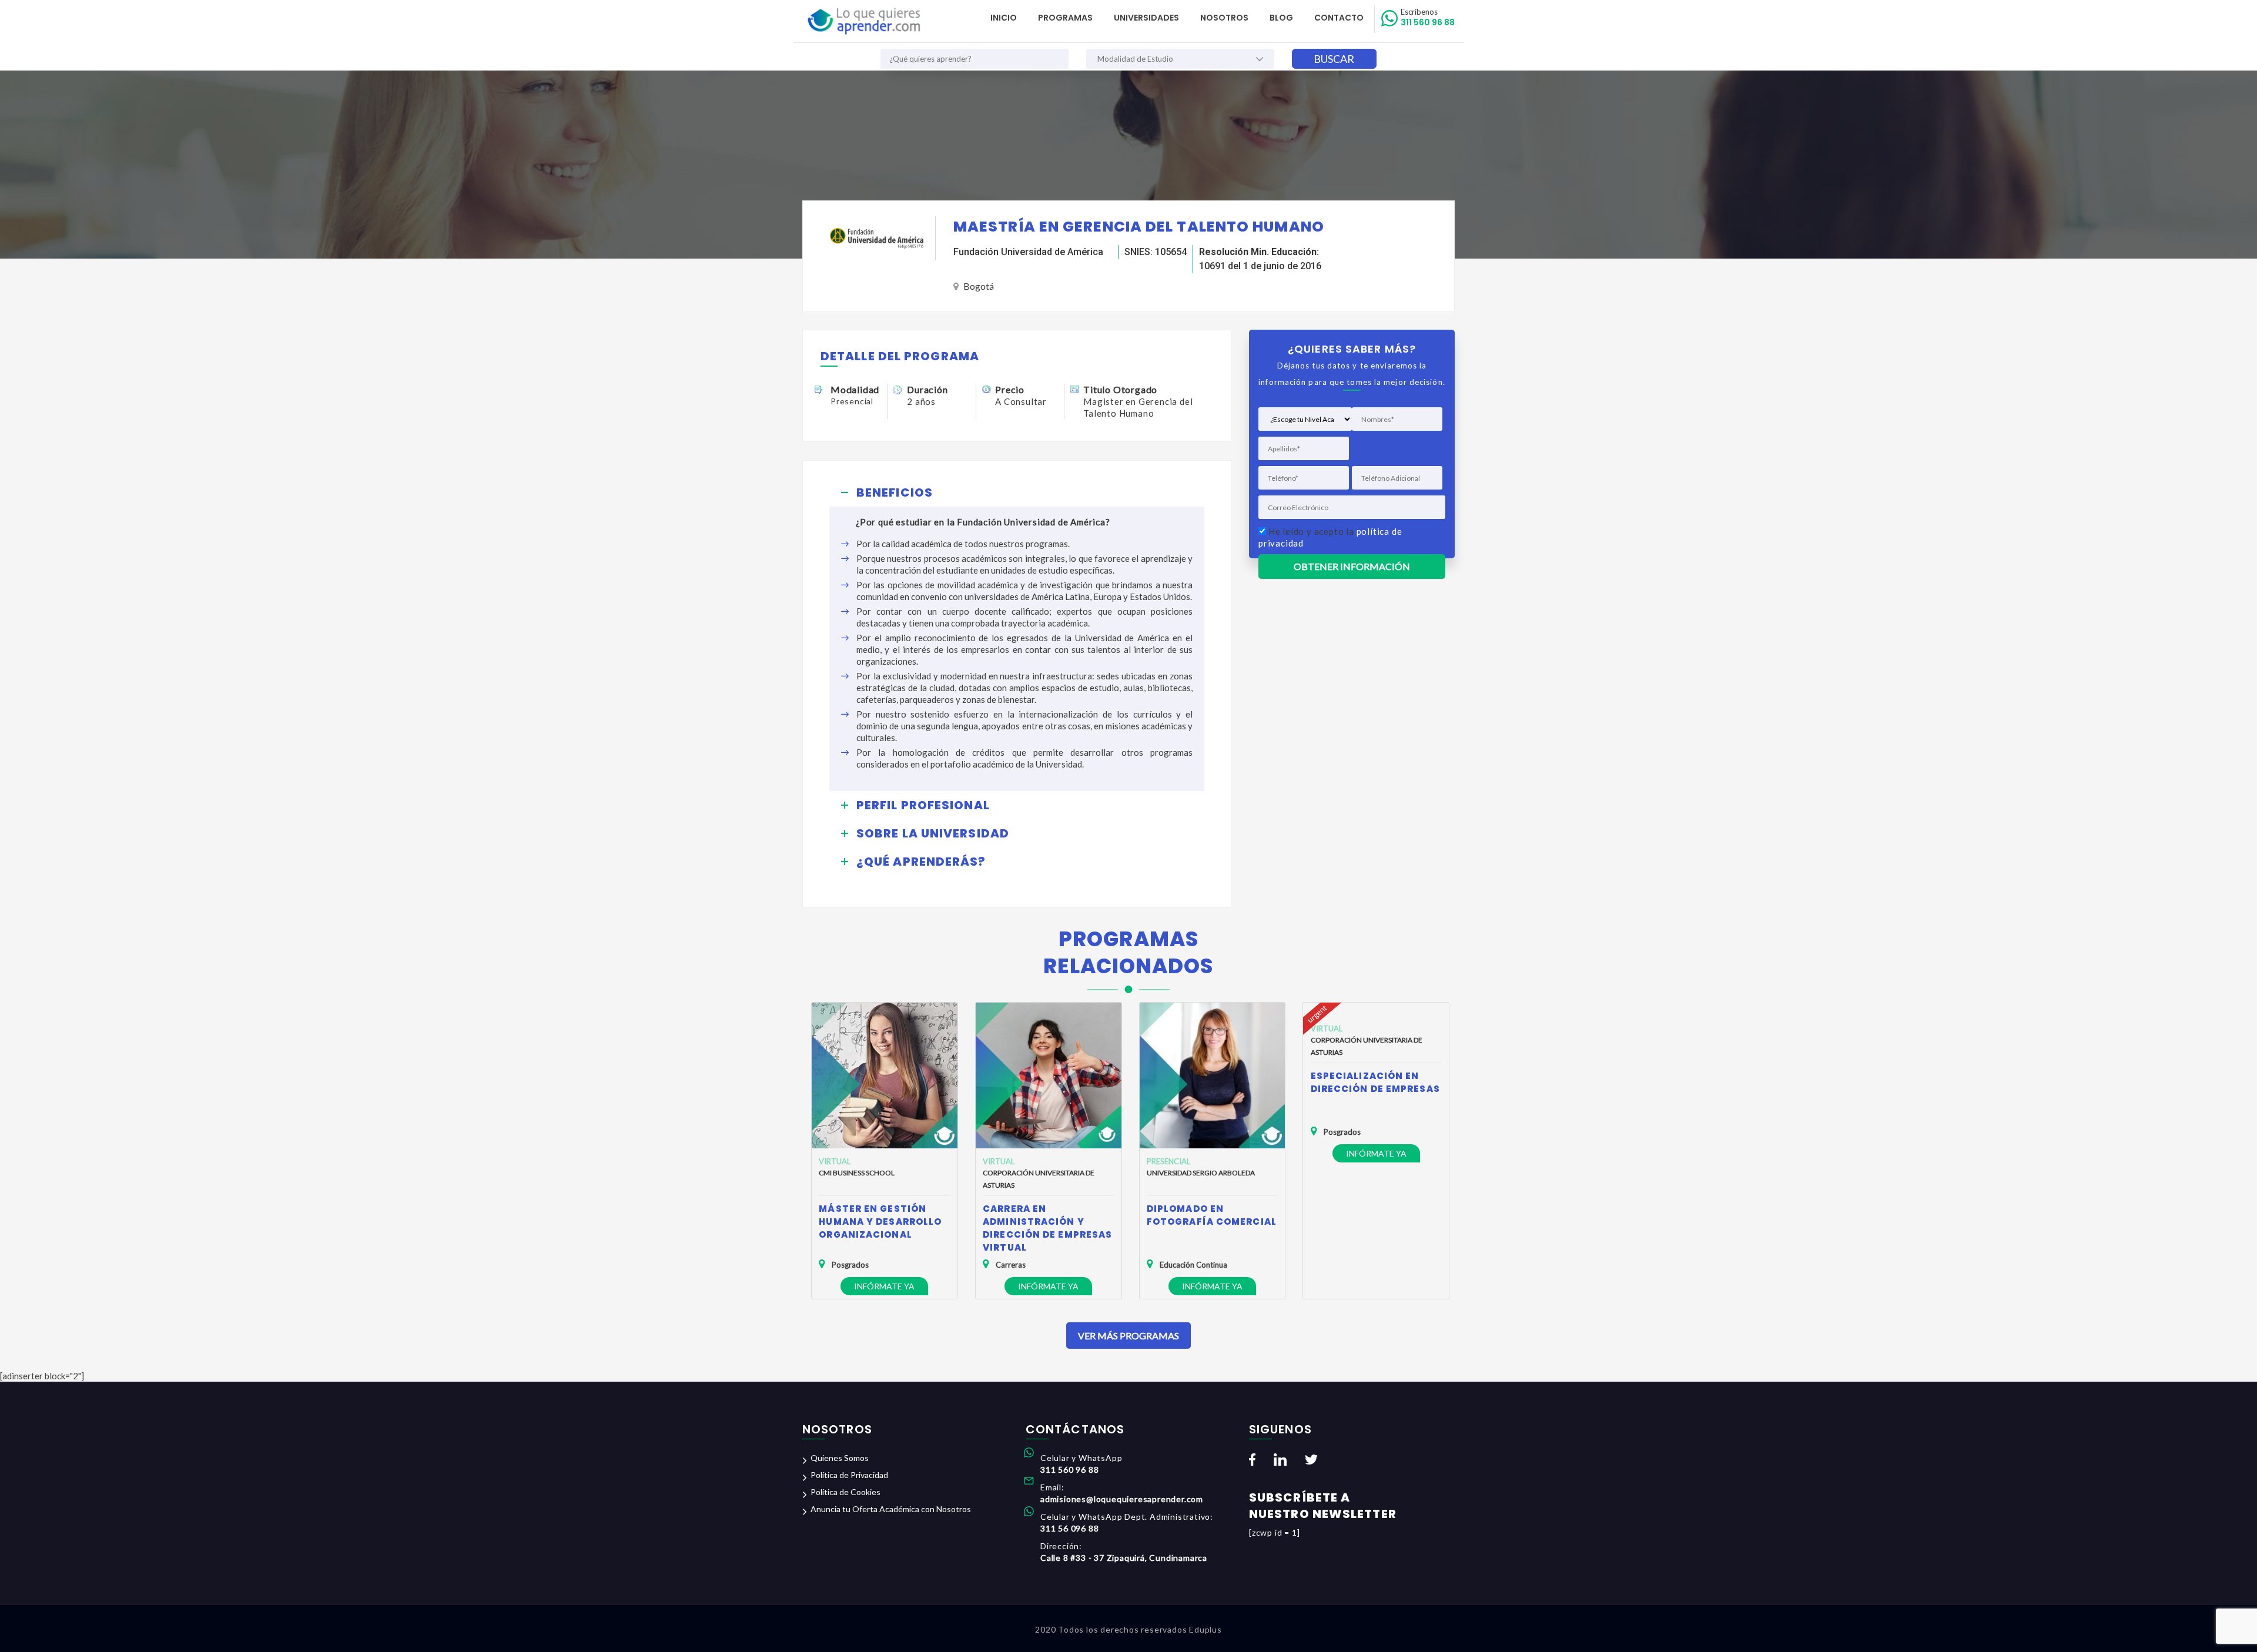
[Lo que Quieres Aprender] (863, 21)
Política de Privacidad (849, 1475)
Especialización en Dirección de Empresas (1375, 1082)
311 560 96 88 (1428, 18)
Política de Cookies (845, 1492)
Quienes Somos (840, 1458)
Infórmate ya (884, 1286)
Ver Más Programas (1128, 1336)
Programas (1065, 18)
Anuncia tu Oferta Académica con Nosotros (891, 1509)
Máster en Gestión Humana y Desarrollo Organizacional (880, 1222)
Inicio (1004, 18)
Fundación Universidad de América (1028, 252)
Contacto (1339, 18)
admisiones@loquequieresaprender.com (1122, 1499)
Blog (1281, 18)
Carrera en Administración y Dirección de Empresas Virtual (1047, 1228)
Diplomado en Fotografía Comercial (1212, 1215)
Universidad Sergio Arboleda (1201, 1173)
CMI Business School (857, 1173)
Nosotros (1224, 18)
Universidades (1146, 18)
